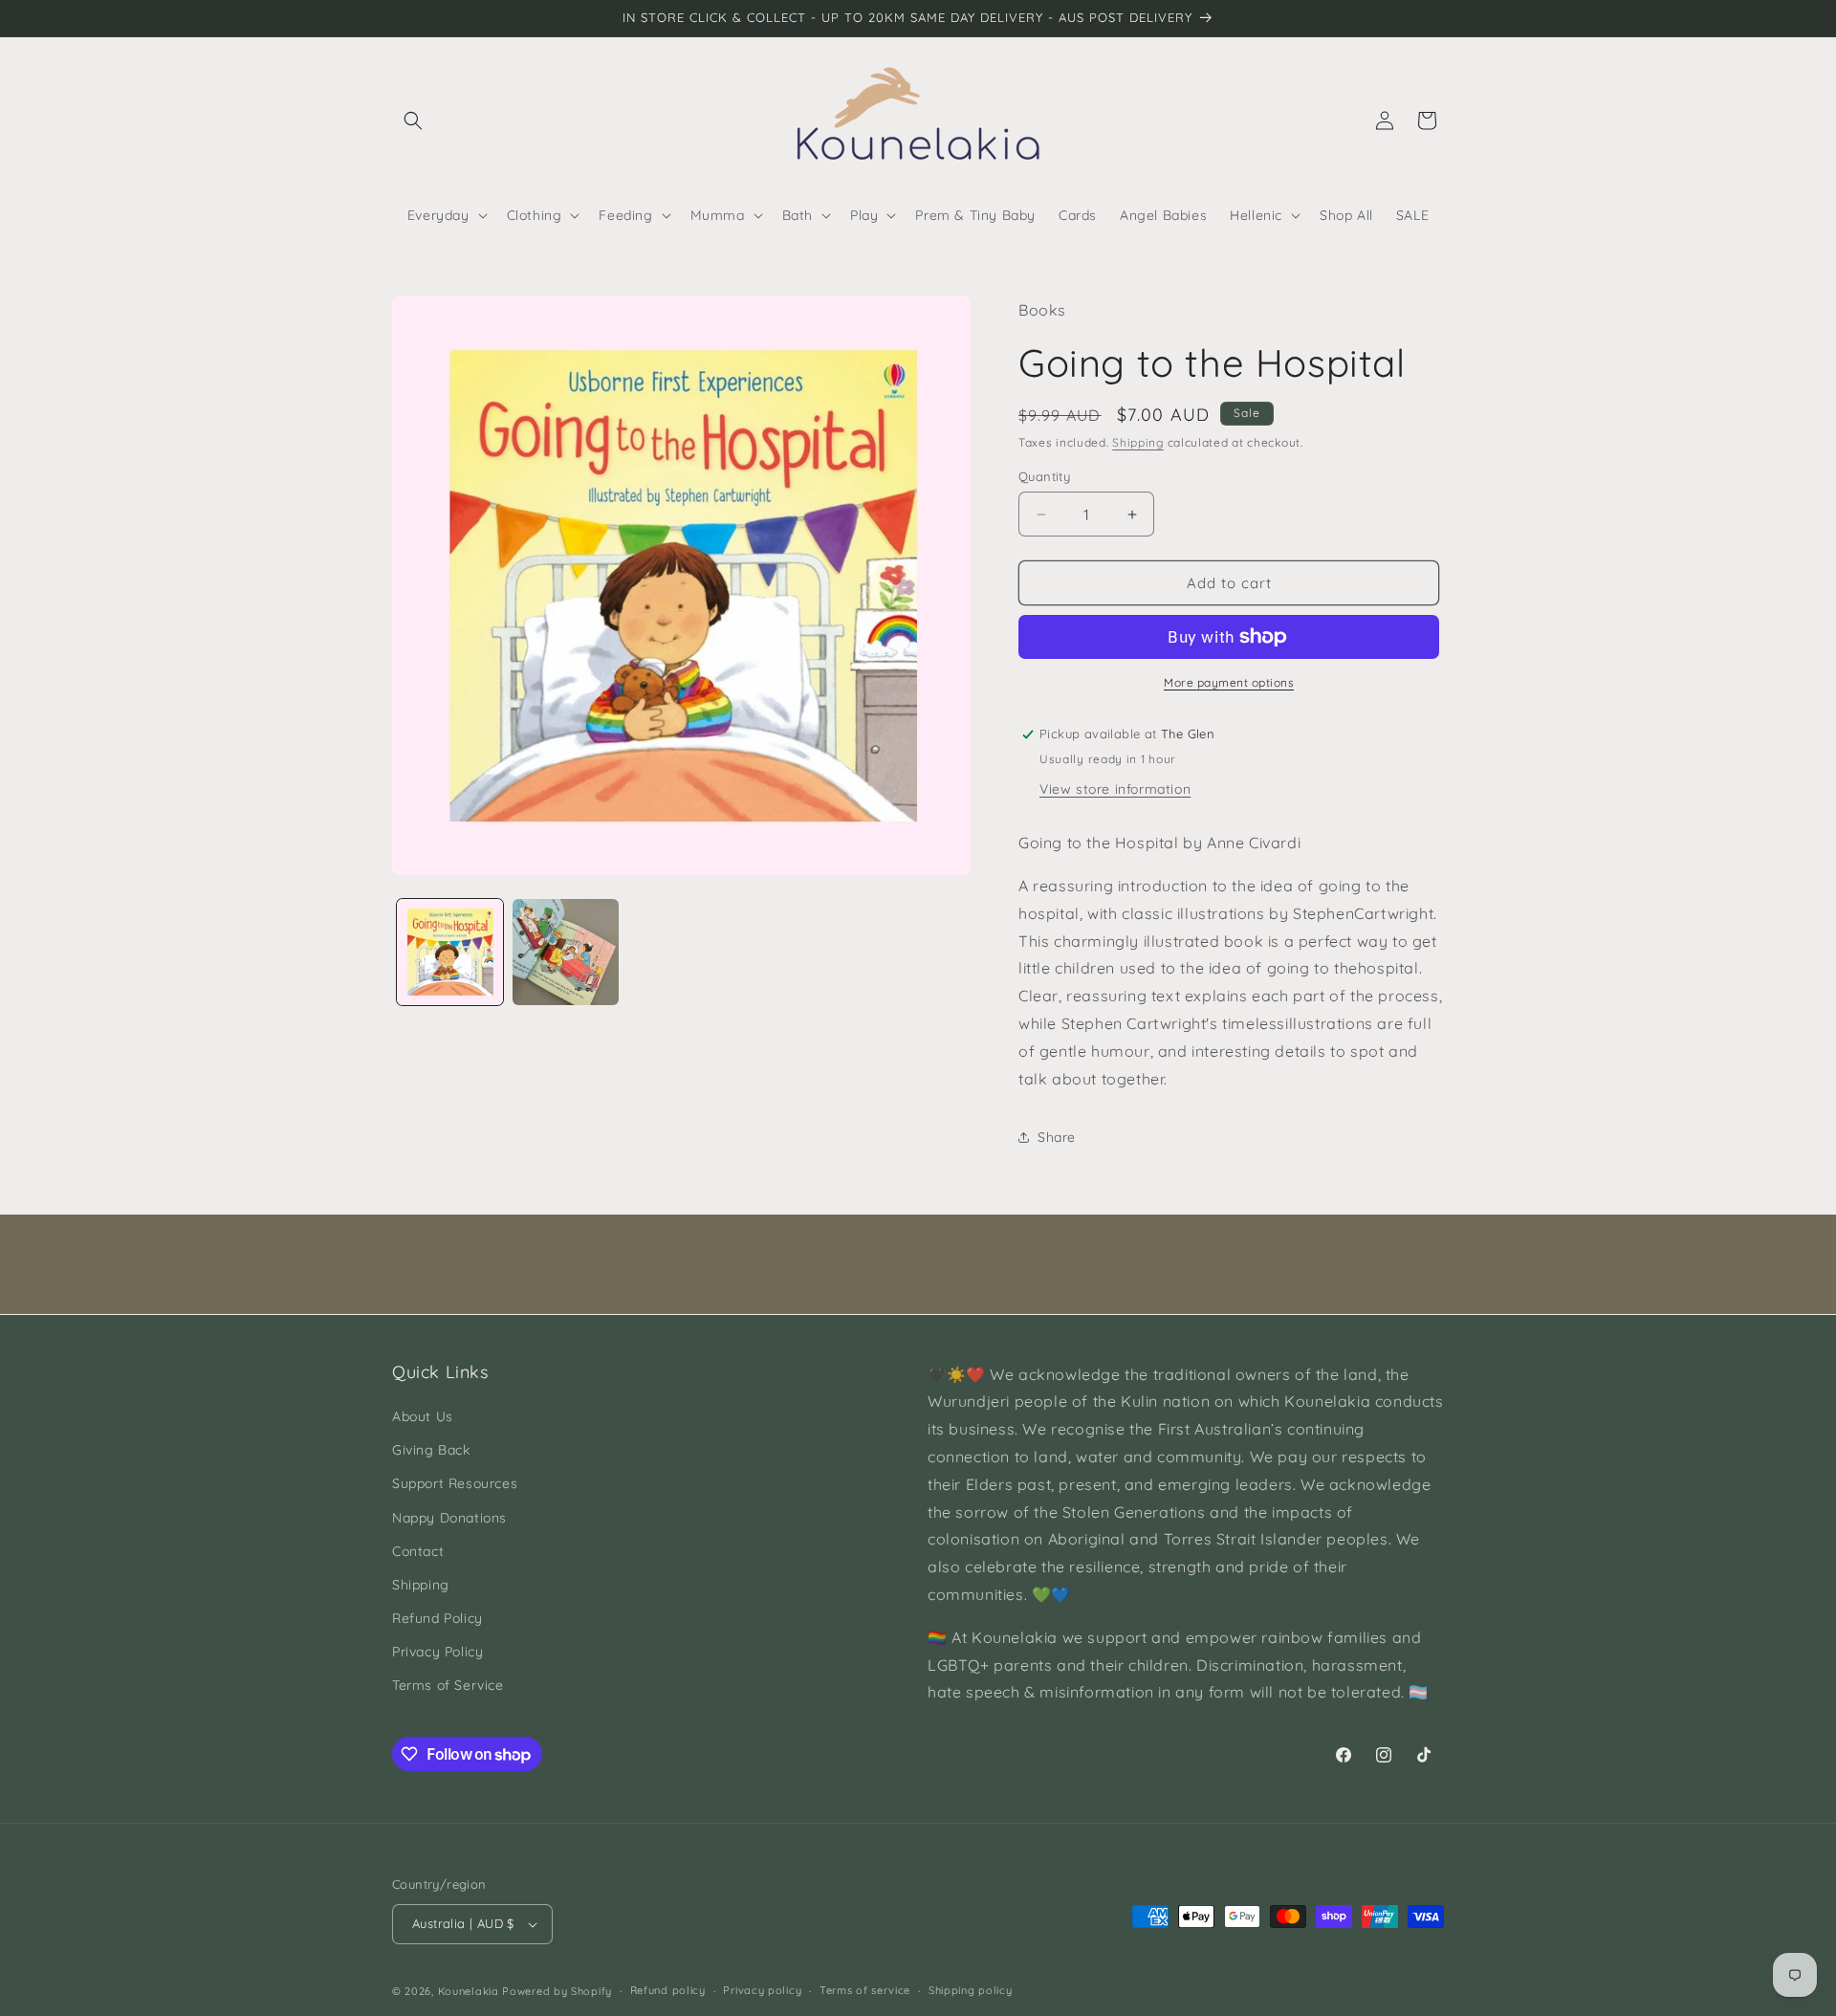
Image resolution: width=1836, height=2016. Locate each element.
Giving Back (431, 1450)
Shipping (1138, 442)
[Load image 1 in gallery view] (450, 952)
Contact (418, 1551)
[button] (413, 121)
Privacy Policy (437, 1652)
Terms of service (865, 1990)
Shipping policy (971, 1990)
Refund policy (668, 1990)
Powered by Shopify (557, 1991)
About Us (423, 1416)
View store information (1115, 789)
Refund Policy (437, 1618)
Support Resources (455, 1483)
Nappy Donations (449, 1518)
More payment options (1229, 682)
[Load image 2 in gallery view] (566, 952)
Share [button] (1057, 1137)
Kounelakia (469, 1991)
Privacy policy (762, 1990)
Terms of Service (448, 1685)
